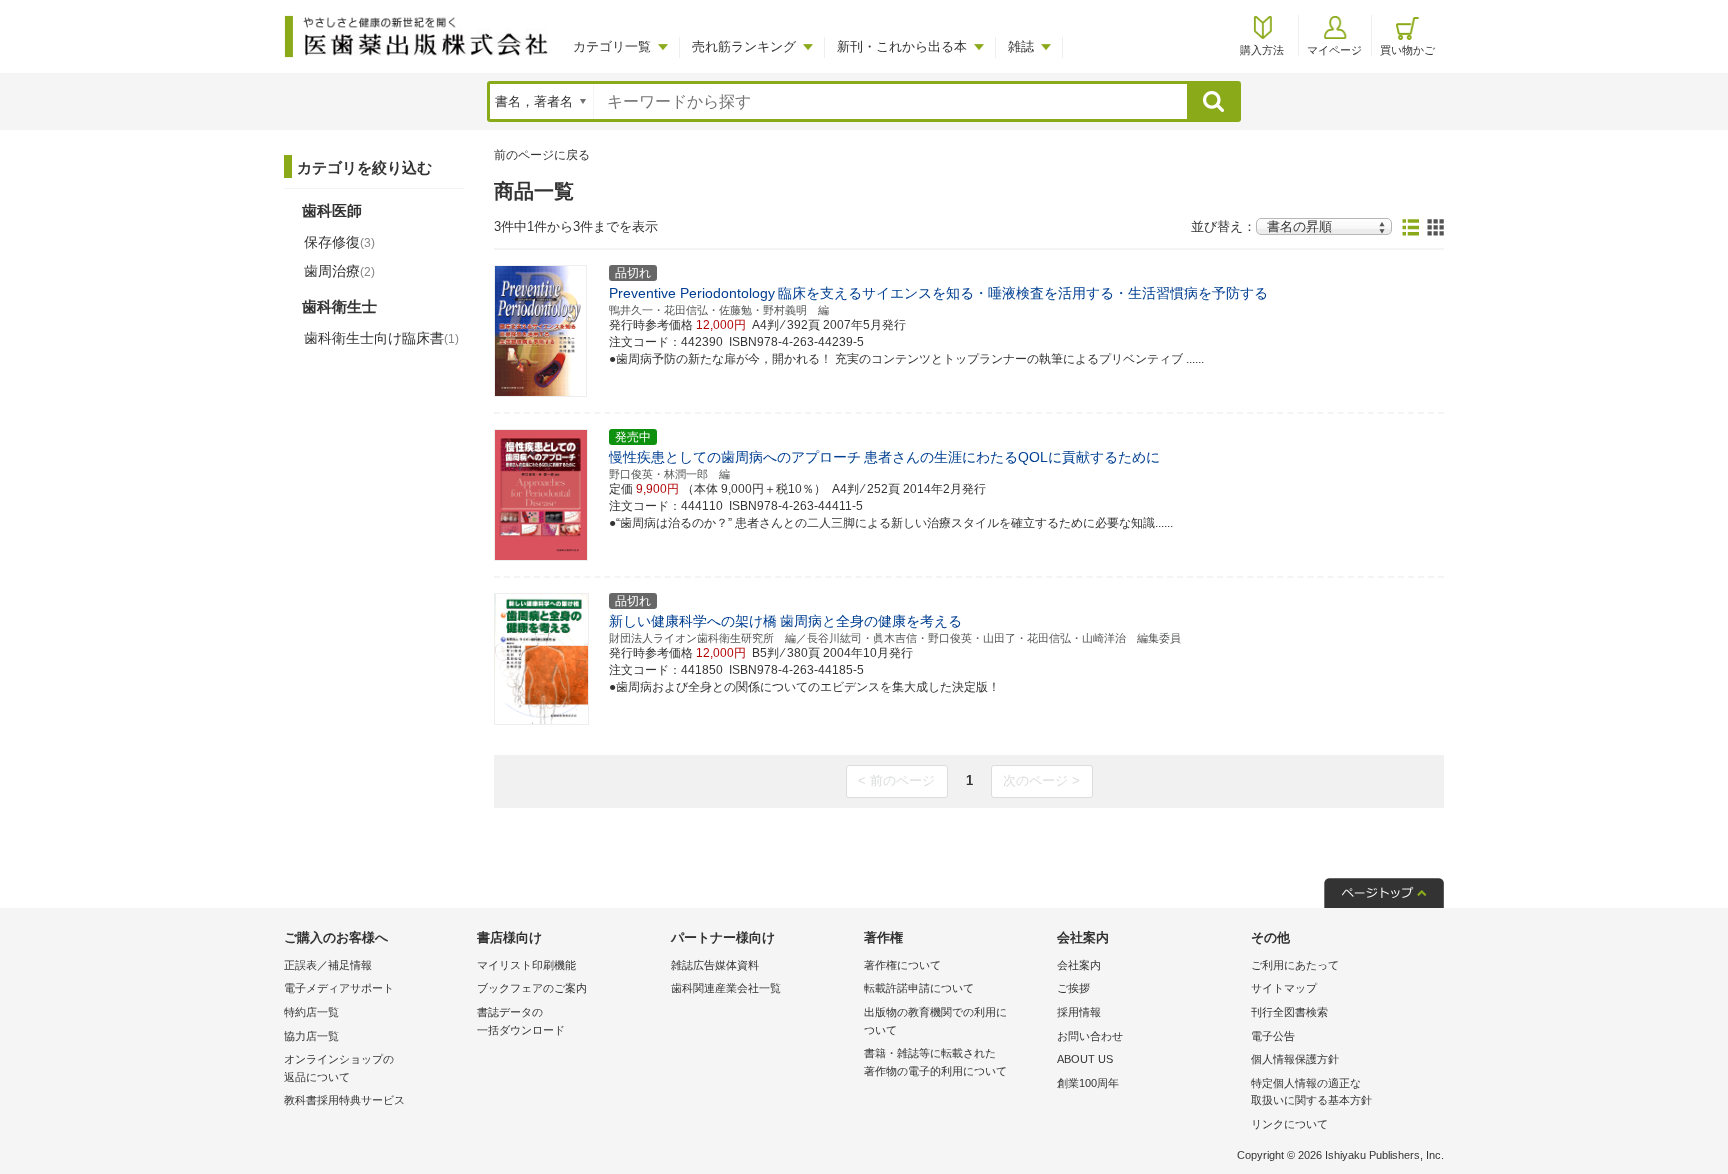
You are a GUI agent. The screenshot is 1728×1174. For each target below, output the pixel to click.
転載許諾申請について (919, 988)
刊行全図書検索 (1289, 1012)
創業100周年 (1088, 1083)
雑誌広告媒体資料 (715, 965)
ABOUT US (1085, 1059)
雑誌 (1021, 46)
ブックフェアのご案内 (532, 988)
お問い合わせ (1090, 1036)
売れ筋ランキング (744, 46)
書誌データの (521, 1021)
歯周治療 (339, 271)
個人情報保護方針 (1295, 1059)
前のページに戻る (542, 155)
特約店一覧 (311, 1012)
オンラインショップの (339, 1068)
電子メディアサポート (339, 988)
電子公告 (1273, 1036)
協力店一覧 (311, 1036)
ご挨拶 (1073, 988)
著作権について (902, 965)
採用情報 (1079, 1012)
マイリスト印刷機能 (526, 965)
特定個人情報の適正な (1311, 1092)
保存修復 (339, 242)
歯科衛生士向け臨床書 (381, 338)
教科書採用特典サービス (344, 1100)
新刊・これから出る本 (902, 46)
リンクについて (1289, 1124)
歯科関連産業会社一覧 (726, 988)
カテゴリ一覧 (612, 46)
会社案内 (1079, 965)
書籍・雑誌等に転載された (935, 1062)
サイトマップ (1284, 988)
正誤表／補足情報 (328, 965)
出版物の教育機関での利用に (935, 1021)
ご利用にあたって (1295, 965)
